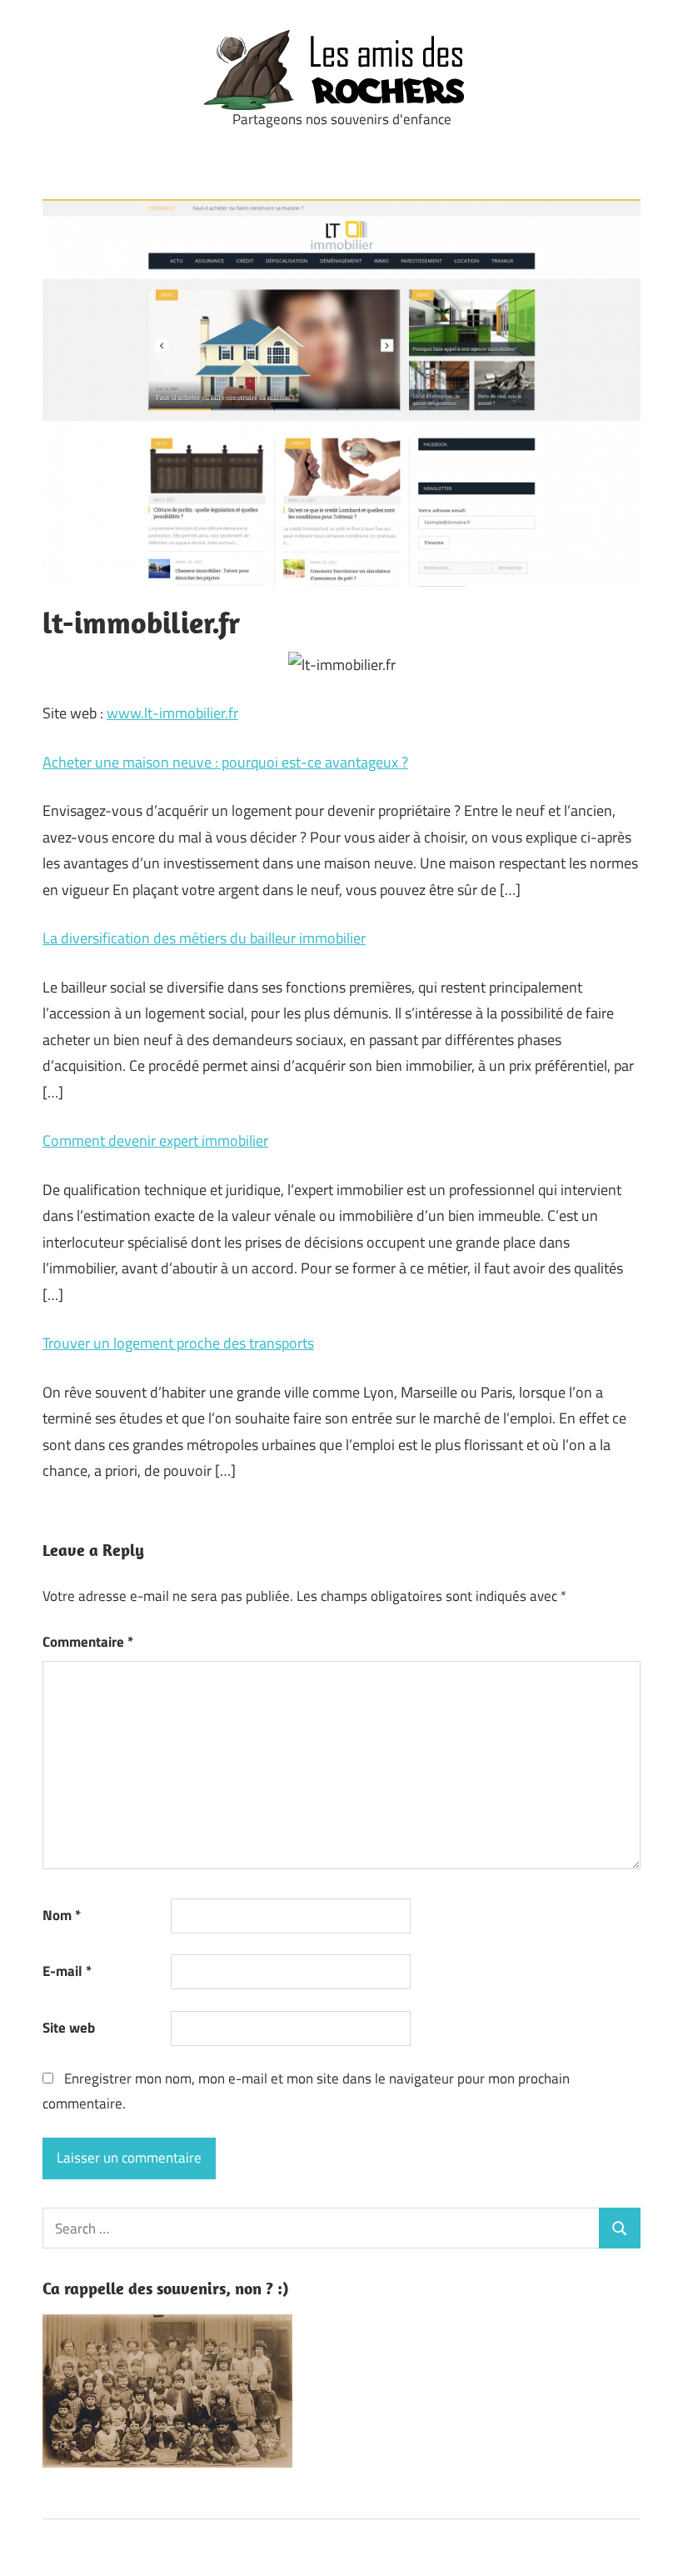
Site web (69, 2028)
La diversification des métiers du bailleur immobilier (204, 938)
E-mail (67, 1971)
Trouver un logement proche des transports (178, 1343)
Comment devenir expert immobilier (155, 1140)
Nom (62, 1915)
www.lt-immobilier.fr (172, 713)
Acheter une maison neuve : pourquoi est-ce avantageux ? (225, 762)
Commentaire (88, 1642)
